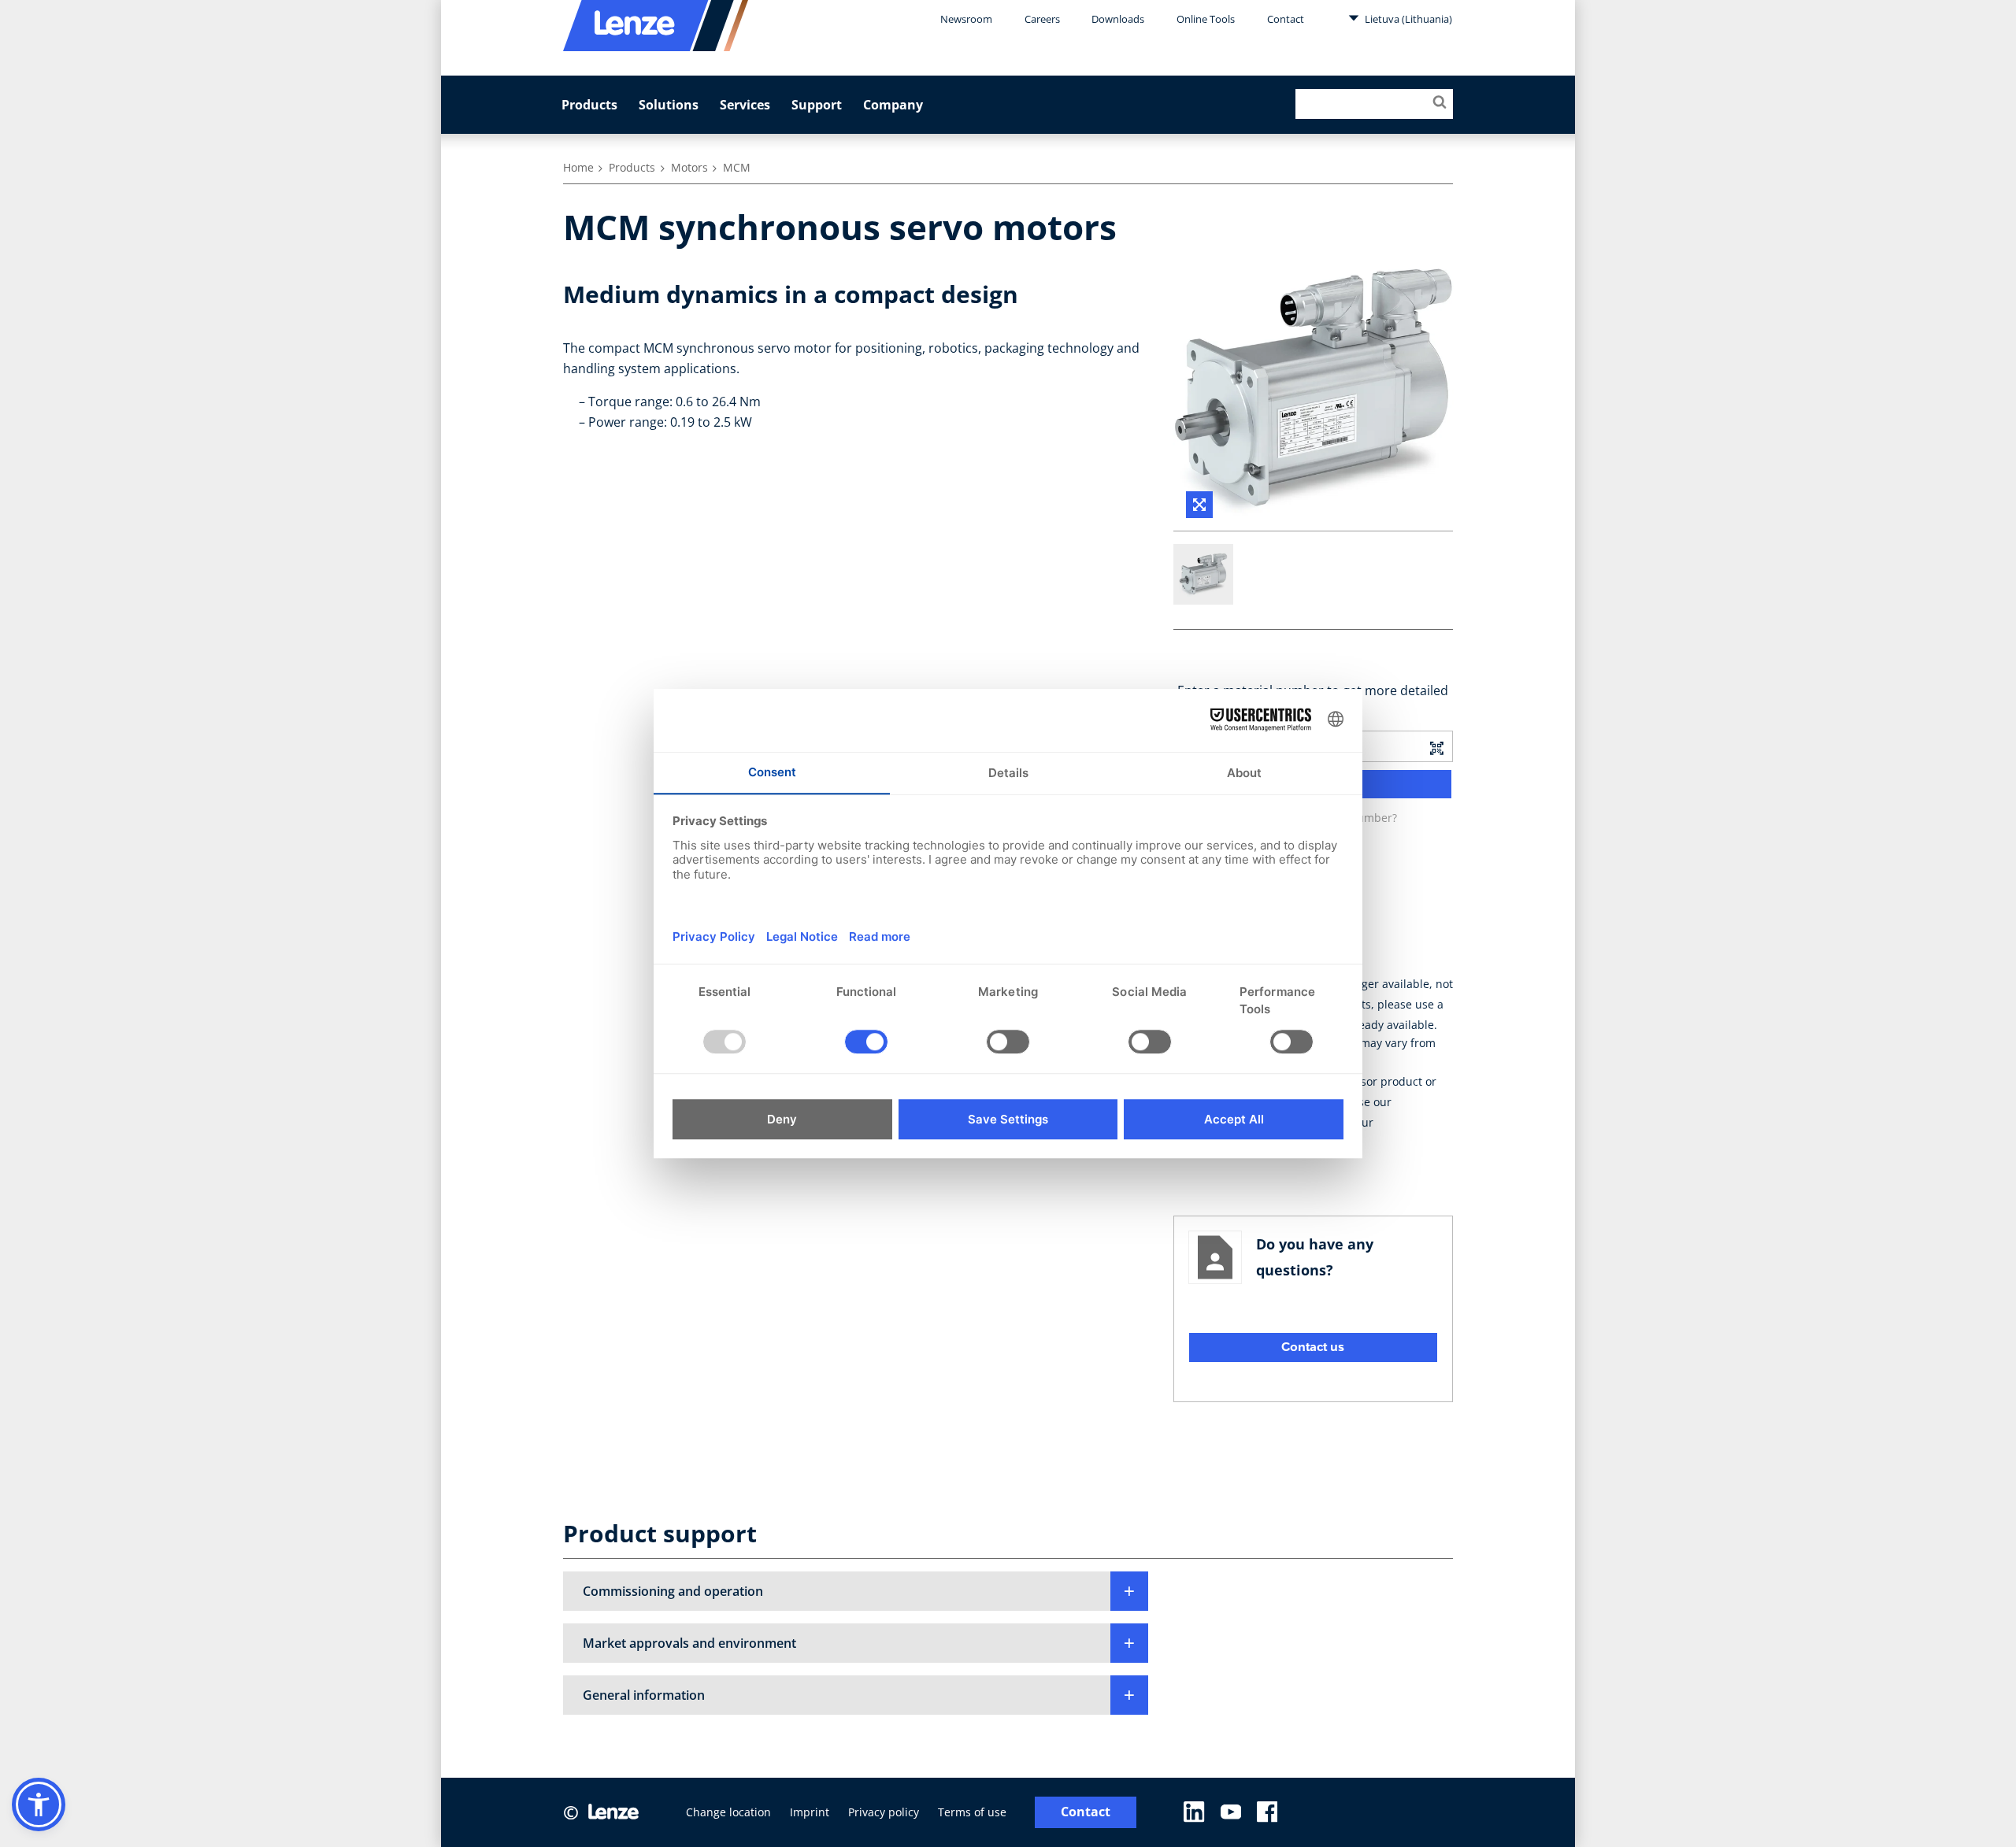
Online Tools (1206, 19)
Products (589, 105)
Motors (689, 167)
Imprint (810, 1812)
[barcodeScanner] (1436, 746)
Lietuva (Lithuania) (1407, 19)
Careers (1042, 19)
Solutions (669, 105)
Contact (1286, 19)
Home (578, 167)
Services (745, 105)
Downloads (1118, 19)
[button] (856, 1591)
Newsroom (966, 19)
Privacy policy (884, 1812)
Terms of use (972, 1812)
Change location (728, 1812)
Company (893, 105)
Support (817, 105)
